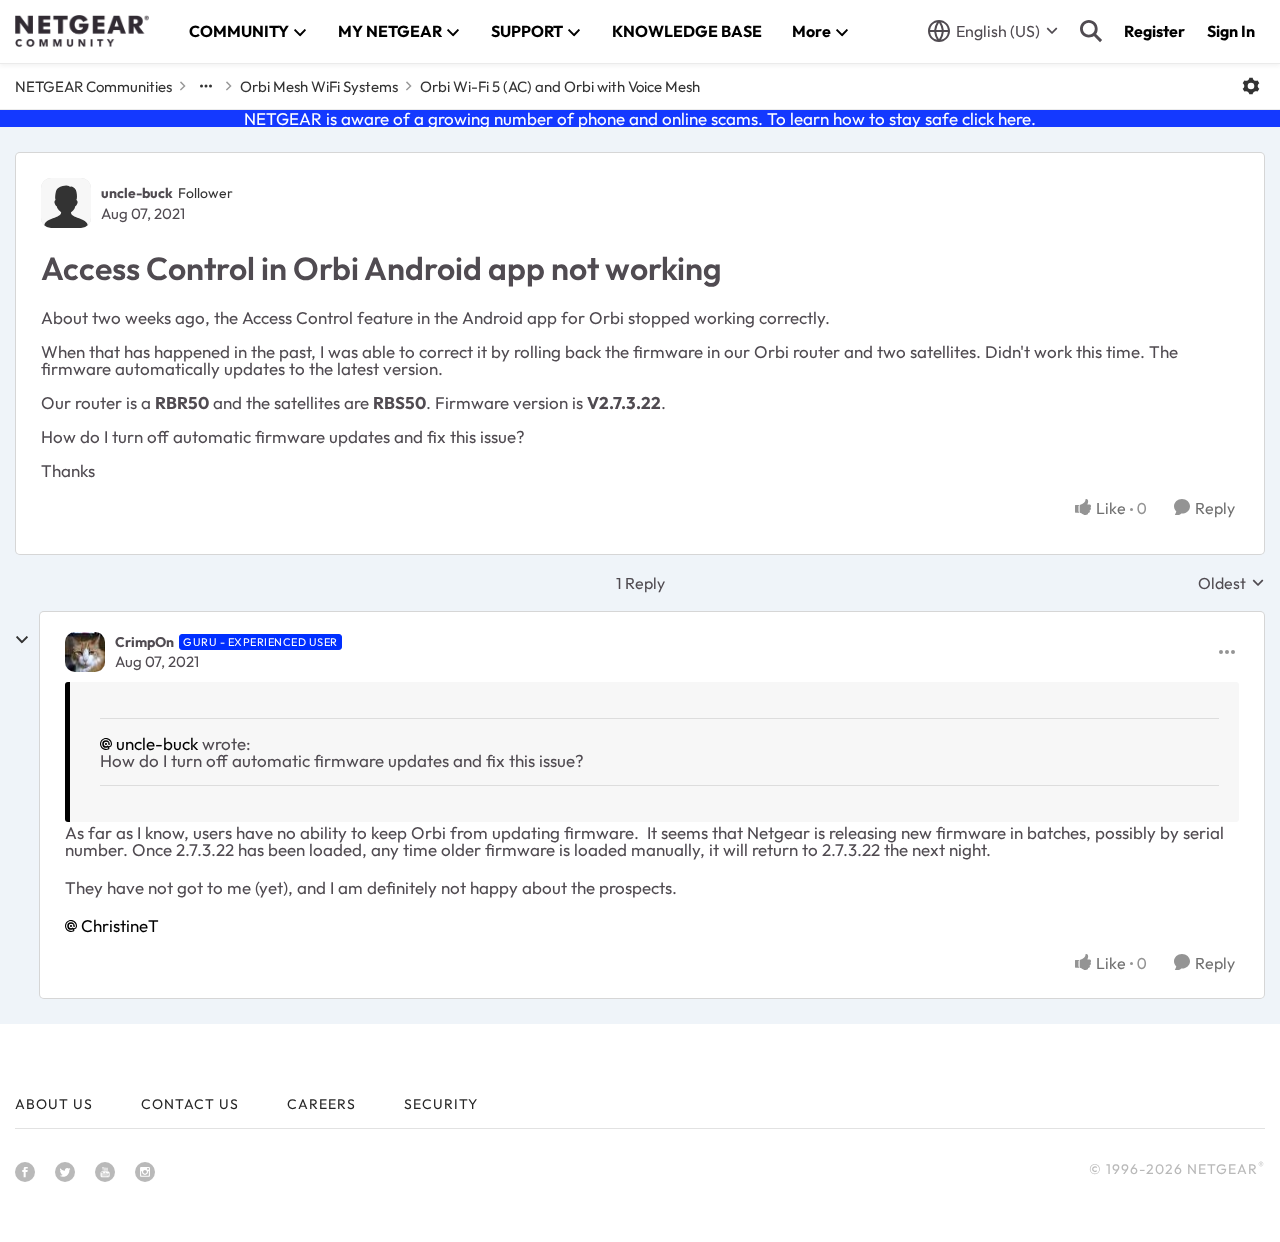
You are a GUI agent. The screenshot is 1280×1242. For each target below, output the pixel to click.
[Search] (1091, 31)
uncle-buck (137, 193)
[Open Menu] (1251, 86)
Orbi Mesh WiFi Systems (319, 86)
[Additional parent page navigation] (206, 86)
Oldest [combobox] (1231, 583)
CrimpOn (144, 642)
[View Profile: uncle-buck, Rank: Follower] (66, 203)
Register (1154, 31)
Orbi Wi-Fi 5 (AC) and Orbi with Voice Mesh (560, 86)
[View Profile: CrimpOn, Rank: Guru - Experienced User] (85, 652)
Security (441, 1104)
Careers (321, 1104)
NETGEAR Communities (93, 86)
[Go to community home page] (82, 31)
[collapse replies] (22, 640)
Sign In (1231, 31)
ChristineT (120, 925)
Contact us (190, 1104)
